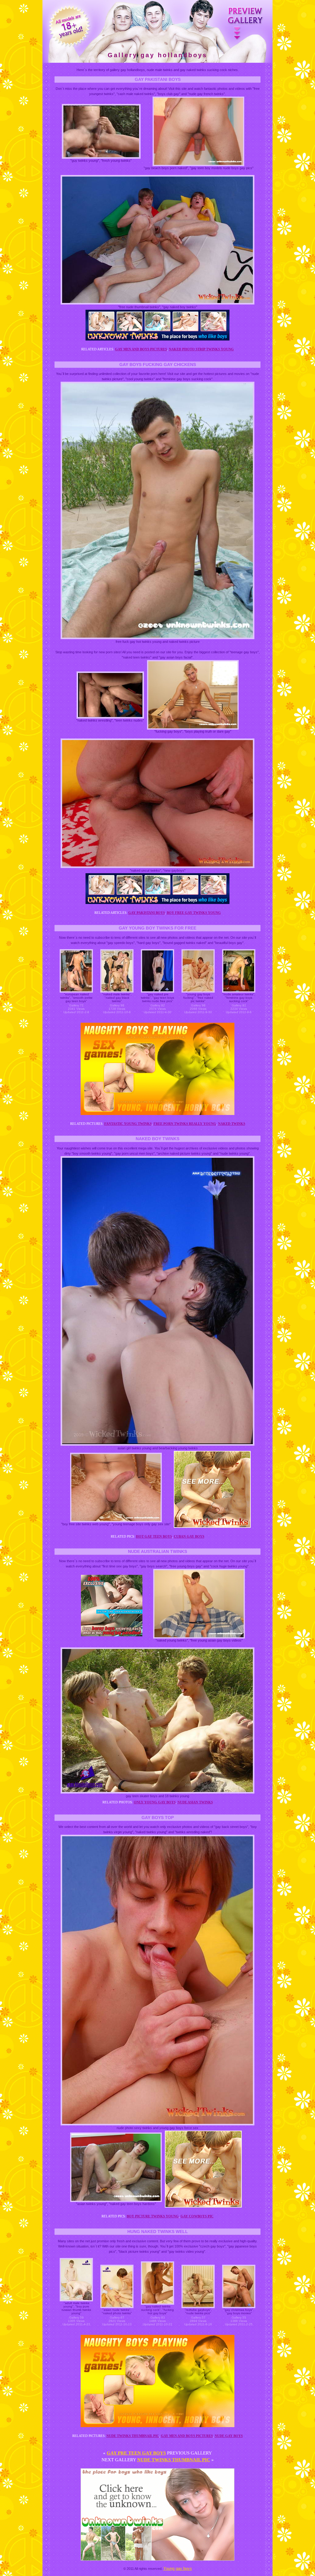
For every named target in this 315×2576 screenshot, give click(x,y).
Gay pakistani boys (147, 913)
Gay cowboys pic (197, 2216)
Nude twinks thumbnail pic (133, 2436)
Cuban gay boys (189, 1536)
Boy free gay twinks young (194, 913)
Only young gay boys (155, 1802)
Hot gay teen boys (154, 1536)
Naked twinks (232, 1124)
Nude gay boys (229, 2436)
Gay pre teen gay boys (136, 2453)
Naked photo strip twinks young (201, 349)
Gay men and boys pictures (141, 349)
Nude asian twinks (195, 1802)
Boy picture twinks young (153, 2216)
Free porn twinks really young (185, 1124)
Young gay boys (178, 2568)
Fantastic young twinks (128, 1124)
